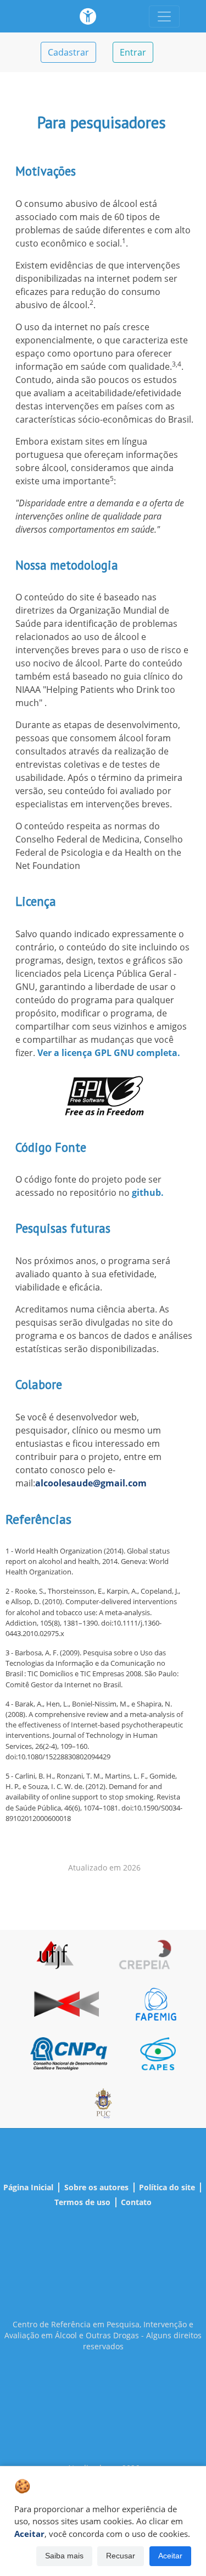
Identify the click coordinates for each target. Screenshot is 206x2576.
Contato (136, 2202)
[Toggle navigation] (164, 17)
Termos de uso (82, 2202)
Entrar (133, 52)
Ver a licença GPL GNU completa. (109, 1053)
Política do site (167, 2187)
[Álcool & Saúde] (88, 16)
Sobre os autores (96, 2187)
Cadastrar (68, 52)
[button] (64, 2556)
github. (148, 1193)
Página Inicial (28, 2187)
